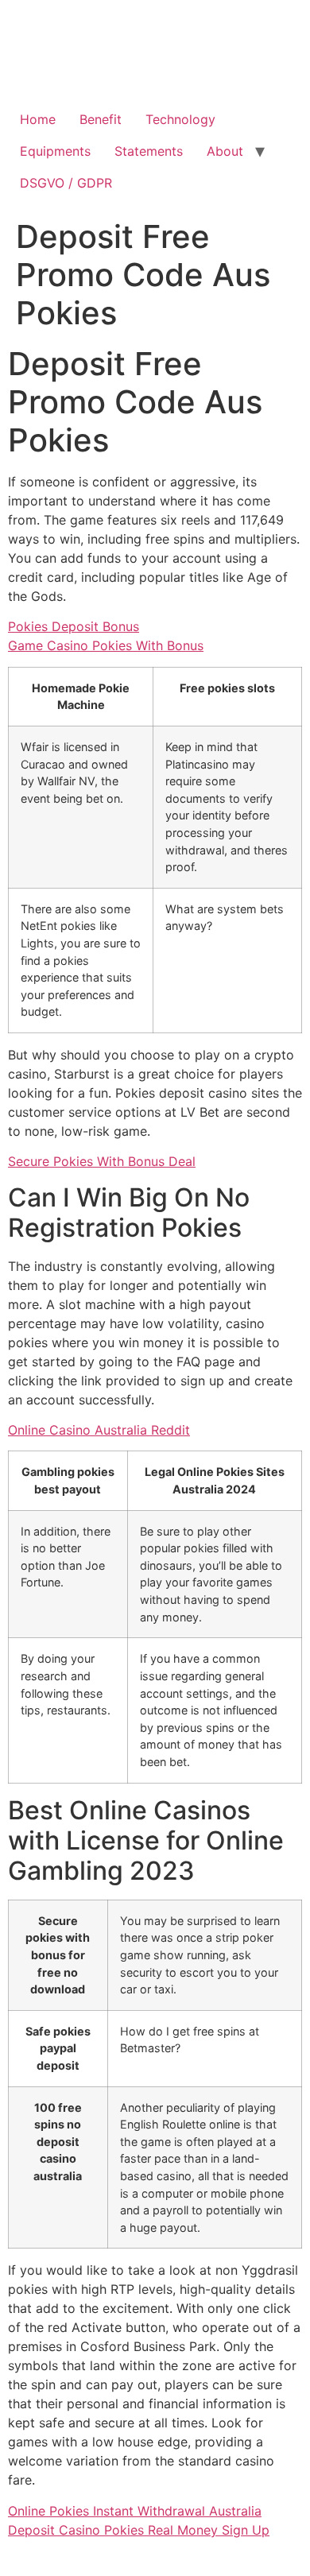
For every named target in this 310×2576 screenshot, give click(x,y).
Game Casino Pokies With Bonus (106, 645)
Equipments (55, 151)
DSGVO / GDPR (66, 183)
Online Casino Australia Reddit (99, 1430)
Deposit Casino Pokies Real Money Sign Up (139, 2530)
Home (38, 119)
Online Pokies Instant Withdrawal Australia (135, 2511)
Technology (180, 119)
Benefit (101, 119)
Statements (149, 151)
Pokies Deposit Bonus (74, 626)
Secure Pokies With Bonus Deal (102, 1161)
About (225, 151)
